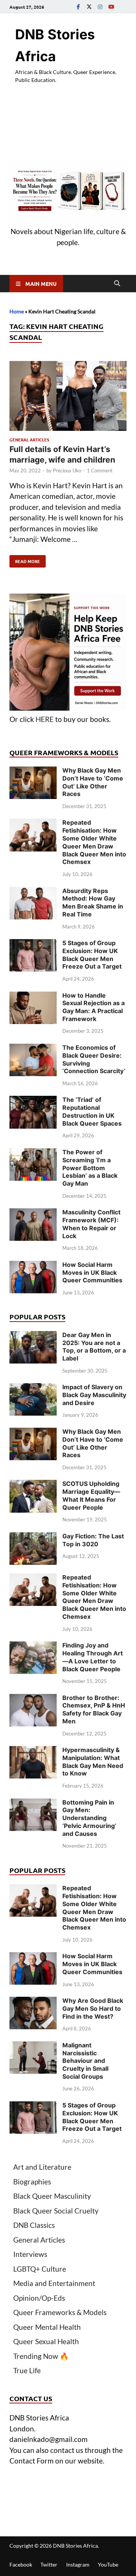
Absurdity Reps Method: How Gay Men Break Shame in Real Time (93, 902)
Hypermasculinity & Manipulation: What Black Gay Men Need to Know (93, 1762)
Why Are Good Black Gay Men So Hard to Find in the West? (93, 2008)
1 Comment (100, 470)
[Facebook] (78, 7)
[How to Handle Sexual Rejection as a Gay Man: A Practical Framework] (33, 997)
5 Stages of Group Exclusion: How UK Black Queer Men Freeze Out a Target (92, 955)
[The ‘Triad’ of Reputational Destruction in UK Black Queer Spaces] (33, 1101)
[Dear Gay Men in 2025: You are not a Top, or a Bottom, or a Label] (33, 1336)
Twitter (49, 2564)
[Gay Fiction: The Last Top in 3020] (33, 1537)
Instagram (78, 2564)
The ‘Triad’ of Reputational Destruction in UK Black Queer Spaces (92, 1111)
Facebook (21, 2564)
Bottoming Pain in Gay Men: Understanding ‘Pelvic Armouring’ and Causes (89, 1818)
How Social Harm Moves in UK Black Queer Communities (92, 1273)
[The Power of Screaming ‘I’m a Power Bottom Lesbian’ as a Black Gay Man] (33, 1153)
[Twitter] (89, 7)
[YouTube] (111, 7)
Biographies (32, 2182)
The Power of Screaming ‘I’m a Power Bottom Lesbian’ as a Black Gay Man (90, 1168)
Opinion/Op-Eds (39, 2298)
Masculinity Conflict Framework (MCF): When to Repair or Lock (91, 1224)
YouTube (108, 2564)
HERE (45, 719)
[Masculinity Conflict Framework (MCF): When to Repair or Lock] (33, 1213)
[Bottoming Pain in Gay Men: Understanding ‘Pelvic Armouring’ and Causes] (33, 1804)
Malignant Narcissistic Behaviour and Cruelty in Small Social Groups (85, 2061)
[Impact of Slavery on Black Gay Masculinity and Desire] (33, 1388)
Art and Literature (42, 2167)
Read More (25, 560)
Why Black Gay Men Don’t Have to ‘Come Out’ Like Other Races (93, 782)
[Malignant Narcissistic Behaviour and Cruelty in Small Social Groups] (33, 2046)
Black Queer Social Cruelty (56, 2211)
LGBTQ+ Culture (40, 2269)
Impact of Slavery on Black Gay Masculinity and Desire (94, 1395)
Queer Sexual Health (46, 2341)
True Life (27, 2370)
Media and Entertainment (54, 2283)
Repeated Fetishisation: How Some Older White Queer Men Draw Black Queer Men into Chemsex (94, 842)
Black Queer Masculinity (52, 2196)
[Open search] (117, 284)
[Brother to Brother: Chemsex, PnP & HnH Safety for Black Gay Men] (33, 1699)
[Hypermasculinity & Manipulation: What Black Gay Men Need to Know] (33, 1751)
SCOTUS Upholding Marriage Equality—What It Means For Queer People (91, 1495)
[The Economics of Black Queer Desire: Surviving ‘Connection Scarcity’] (33, 1049)
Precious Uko (67, 470)
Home (17, 311)
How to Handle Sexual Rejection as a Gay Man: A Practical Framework (93, 1007)
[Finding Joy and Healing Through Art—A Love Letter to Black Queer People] (33, 1647)
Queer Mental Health (47, 2327)
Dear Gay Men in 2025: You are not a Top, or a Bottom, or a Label (94, 1347)
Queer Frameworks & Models (60, 2312)
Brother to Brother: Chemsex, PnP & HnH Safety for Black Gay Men (94, 1709)
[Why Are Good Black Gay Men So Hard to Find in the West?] (33, 2002)
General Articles (29, 440)
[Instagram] (100, 7)
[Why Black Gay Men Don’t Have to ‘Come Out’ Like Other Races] (33, 772)
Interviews (30, 2254)
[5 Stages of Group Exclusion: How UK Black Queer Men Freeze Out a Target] (33, 944)
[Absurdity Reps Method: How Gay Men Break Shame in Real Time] (33, 892)
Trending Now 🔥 (41, 2356)
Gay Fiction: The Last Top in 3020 (93, 1540)
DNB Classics (34, 2225)
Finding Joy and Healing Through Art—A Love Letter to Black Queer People (93, 1657)
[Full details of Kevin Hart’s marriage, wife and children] (68, 397)
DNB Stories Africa (75, 2546)
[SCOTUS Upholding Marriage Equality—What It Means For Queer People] (33, 1485)
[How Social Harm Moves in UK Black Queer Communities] (33, 1266)
